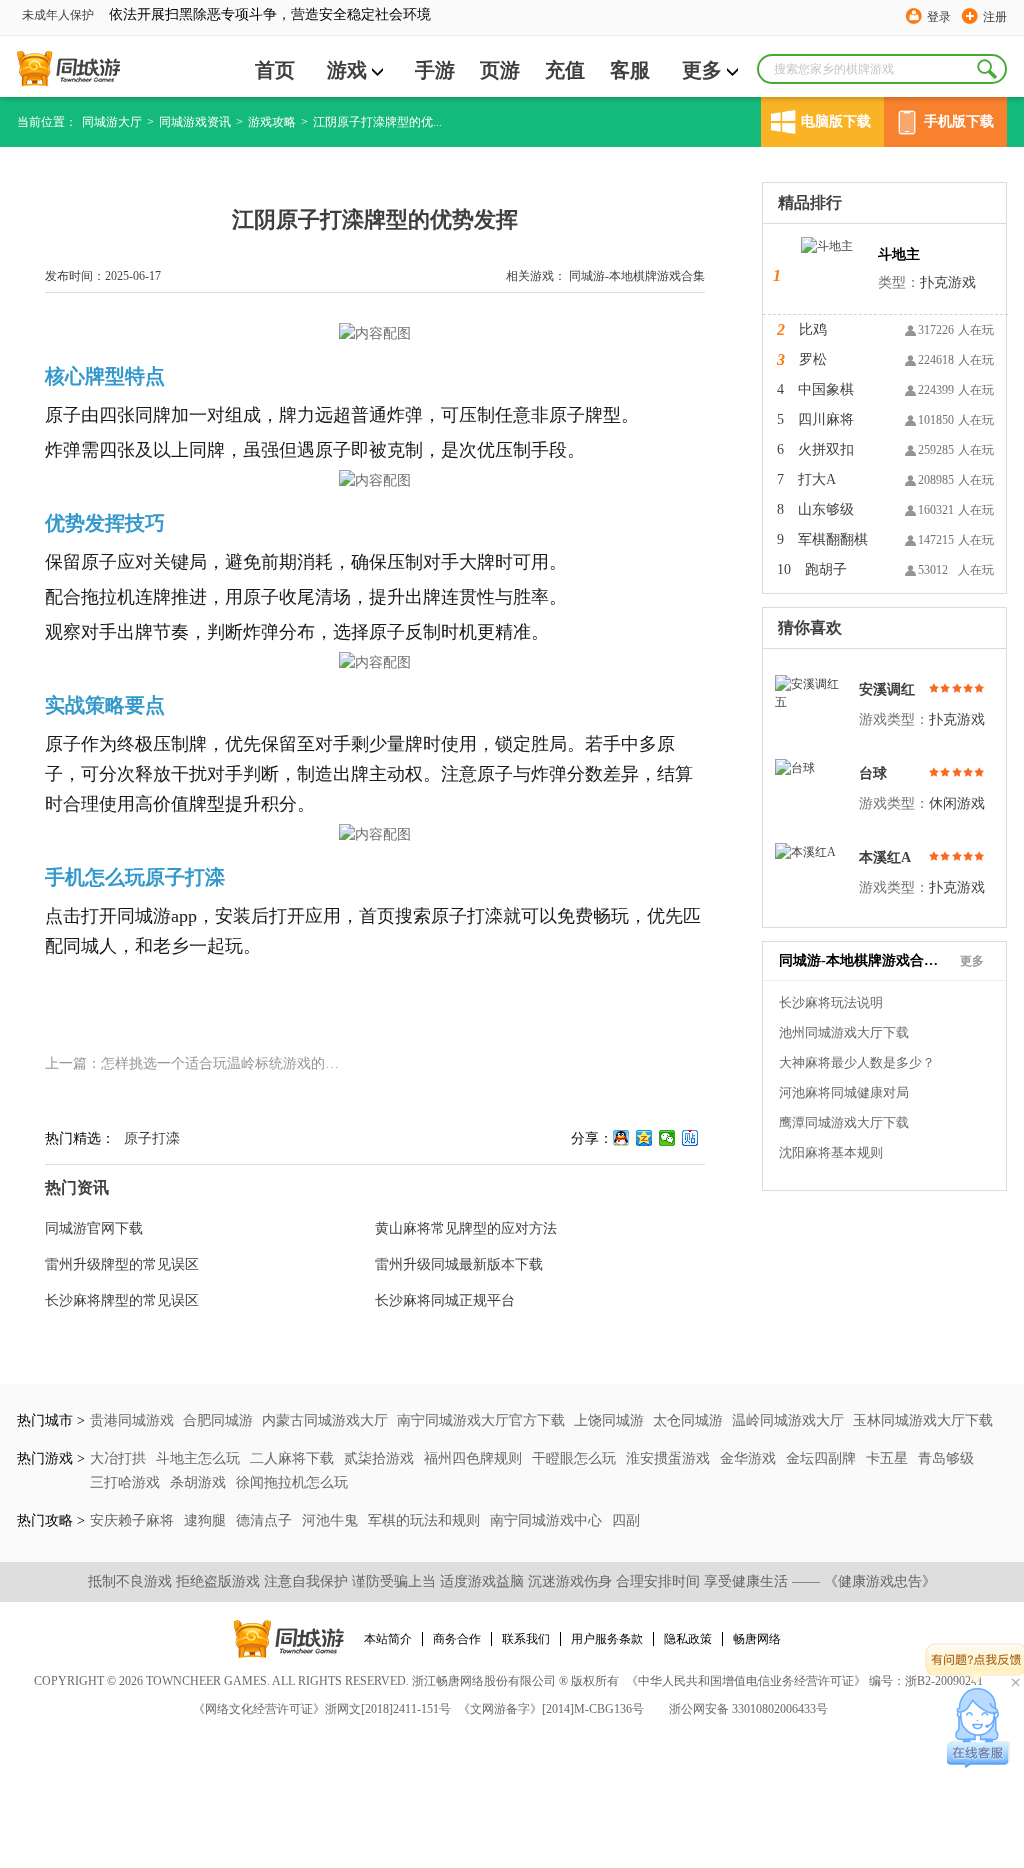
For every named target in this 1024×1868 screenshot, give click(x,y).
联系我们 (526, 1639)
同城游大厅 (112, 122)
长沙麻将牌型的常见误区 (122, 1300)
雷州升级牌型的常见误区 (122, 1264)
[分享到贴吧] (690, 1138)
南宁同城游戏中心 (548, 1520)
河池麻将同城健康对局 (844, 1092)
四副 (626, 1520)
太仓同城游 (688, 1420)
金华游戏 (750, 1458)
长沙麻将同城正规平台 (445, 1300)
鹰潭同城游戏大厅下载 (844, 1122)
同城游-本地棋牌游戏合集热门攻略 (859, 960)
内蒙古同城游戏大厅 (325, 1420)
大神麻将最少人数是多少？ (857, 1062)
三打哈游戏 (127, 1482)
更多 (702, 70)
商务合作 (457, 1639)
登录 (939, 17)
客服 (630, 70)
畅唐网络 (757, 1639)
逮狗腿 (207, 1520)
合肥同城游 (218, 1420)
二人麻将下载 (294, 1458)
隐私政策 (688, 1639)
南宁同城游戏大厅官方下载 (481, 1420)
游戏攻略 (272, 122)
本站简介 (388, 1639)
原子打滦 (152, 1138)
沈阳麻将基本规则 (831, 1152)
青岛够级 (946, 1458)
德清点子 (266, 1520)
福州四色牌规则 (475, 1458)
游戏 (347, 70)
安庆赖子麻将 (134, 1520)
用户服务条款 (607, 1639)
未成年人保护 (58, 15)
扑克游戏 (948, 282)
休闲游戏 (957, 803)
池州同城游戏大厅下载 (844, 1032)
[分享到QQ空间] (644, 1138)
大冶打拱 (120, 1458)
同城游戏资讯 (195, 122)
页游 (500, 70)
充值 (565, 70)
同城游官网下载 (94, 1228)
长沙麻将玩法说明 (831, 1002)
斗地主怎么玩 (200, 1458)
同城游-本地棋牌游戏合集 (637, 276)
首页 (275, 70)
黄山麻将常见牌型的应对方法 (466, 1228)
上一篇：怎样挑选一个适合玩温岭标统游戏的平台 (199, 1063)
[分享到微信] (667, 1138)
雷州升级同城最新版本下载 (459, 1264)
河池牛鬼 (332, 1520)
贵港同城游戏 (132, 1420)
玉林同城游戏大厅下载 (923, 1420)
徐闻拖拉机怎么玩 (292, 1482)
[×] (978, 1728)
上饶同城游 (609, 1420)
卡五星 (889, 1458)
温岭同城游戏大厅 (788, 1420)
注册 (995, 17)
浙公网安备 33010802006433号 (748, 1709)
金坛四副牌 (823, 1458)
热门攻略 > (51, 1520)
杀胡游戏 (200, 1482)
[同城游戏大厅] (68, 69)
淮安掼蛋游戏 (670, 1458)
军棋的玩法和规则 (426, 1520)
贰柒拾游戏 (381, 1458)
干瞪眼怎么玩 (576, 1458)
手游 (435, 70)
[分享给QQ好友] (621, 1138)
